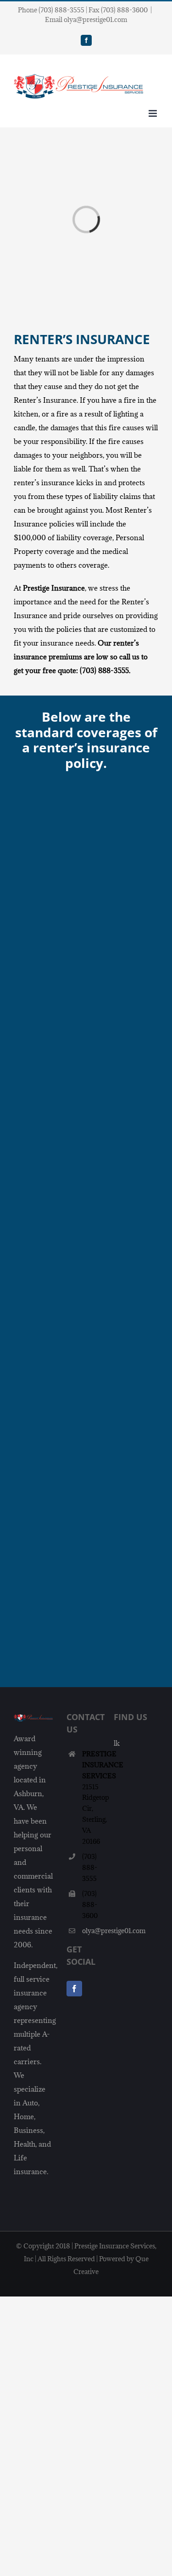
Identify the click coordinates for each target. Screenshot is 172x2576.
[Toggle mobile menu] (153, 113)
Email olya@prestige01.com (86, 19)
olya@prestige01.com (91, 1931)
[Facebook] (74, 1989)
